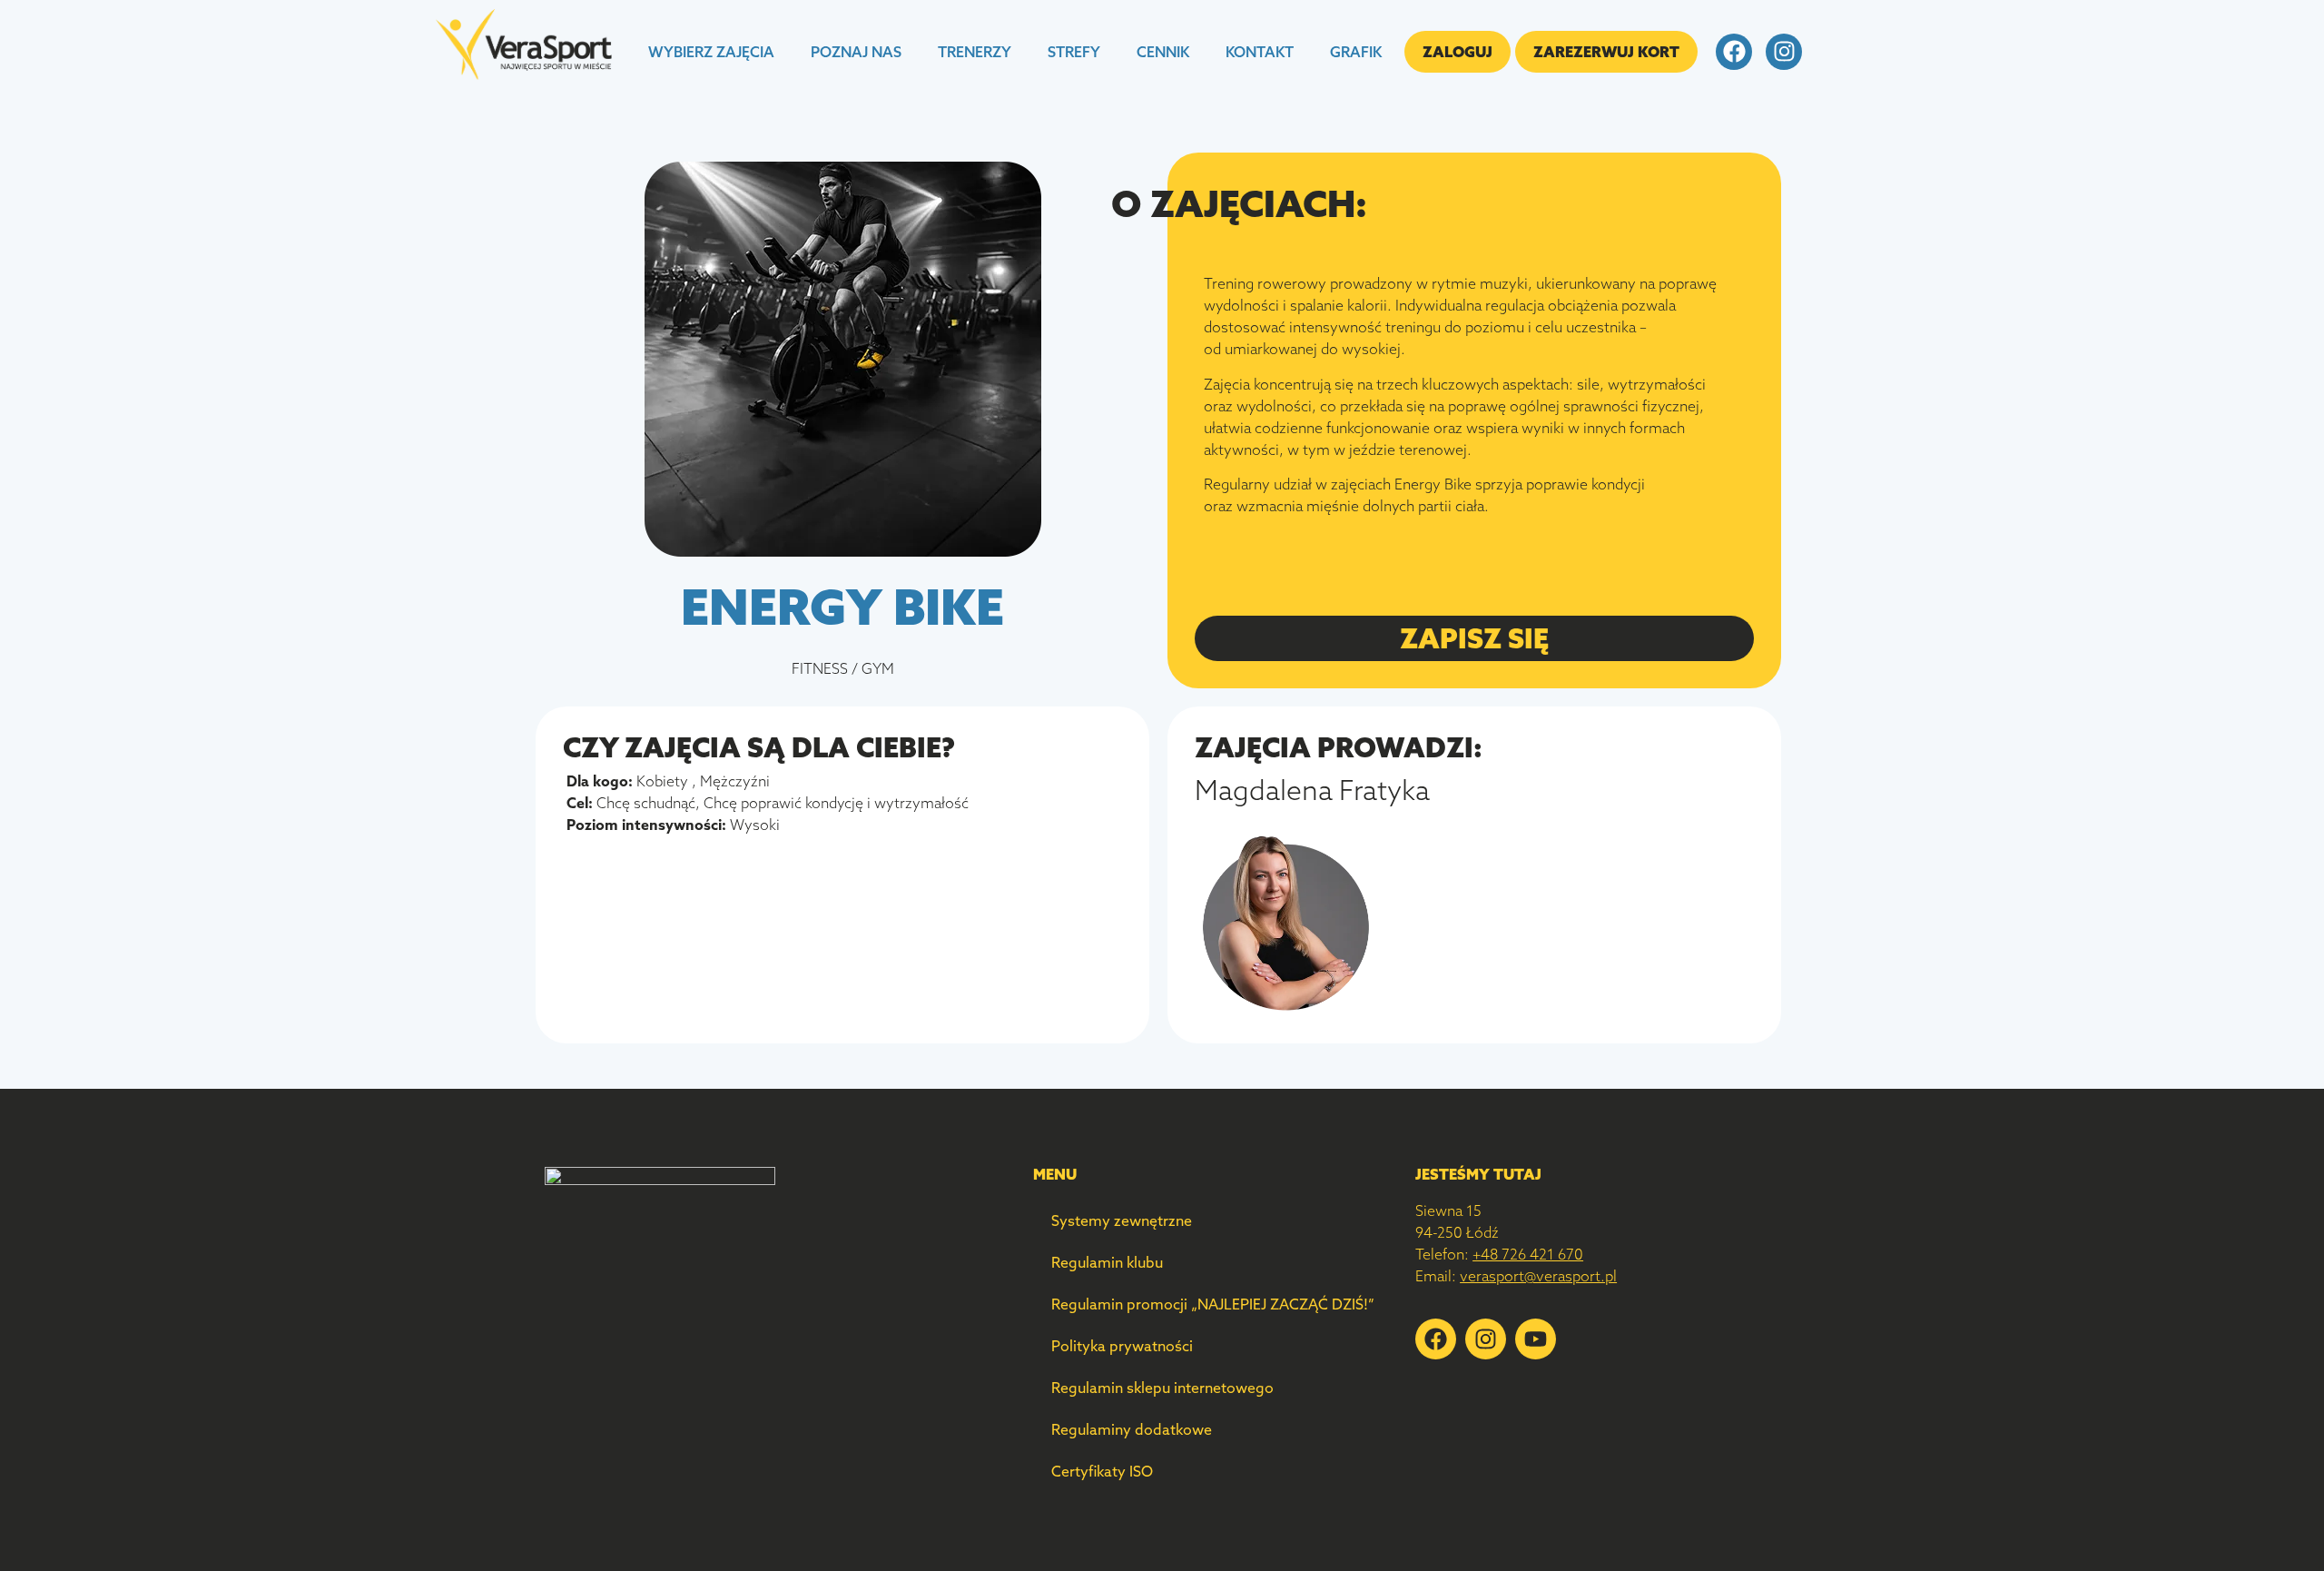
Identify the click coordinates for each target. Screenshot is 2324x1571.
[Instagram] (1784, 52)
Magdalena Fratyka (1312, 790)
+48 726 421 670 (1528, 1254)
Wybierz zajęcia (711, 52)
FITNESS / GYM (843, 668)
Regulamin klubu (1107, 1262)
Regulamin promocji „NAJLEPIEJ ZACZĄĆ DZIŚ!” (1213, 1304)
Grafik (1356, 52)
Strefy (1074, 52)
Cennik (1163, 52)
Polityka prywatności (1122, 1346)
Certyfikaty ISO (1102, 1471)
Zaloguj (1457, 52)
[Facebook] (1734, 52)
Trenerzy (975, 52)
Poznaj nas (856, 52)
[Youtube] (1536, 1339)
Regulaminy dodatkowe (1132, 1429)
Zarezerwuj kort (1606, 52)
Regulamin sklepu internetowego (1162, 1388)
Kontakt (1260, 52)
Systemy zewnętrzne (1122, 1220)
